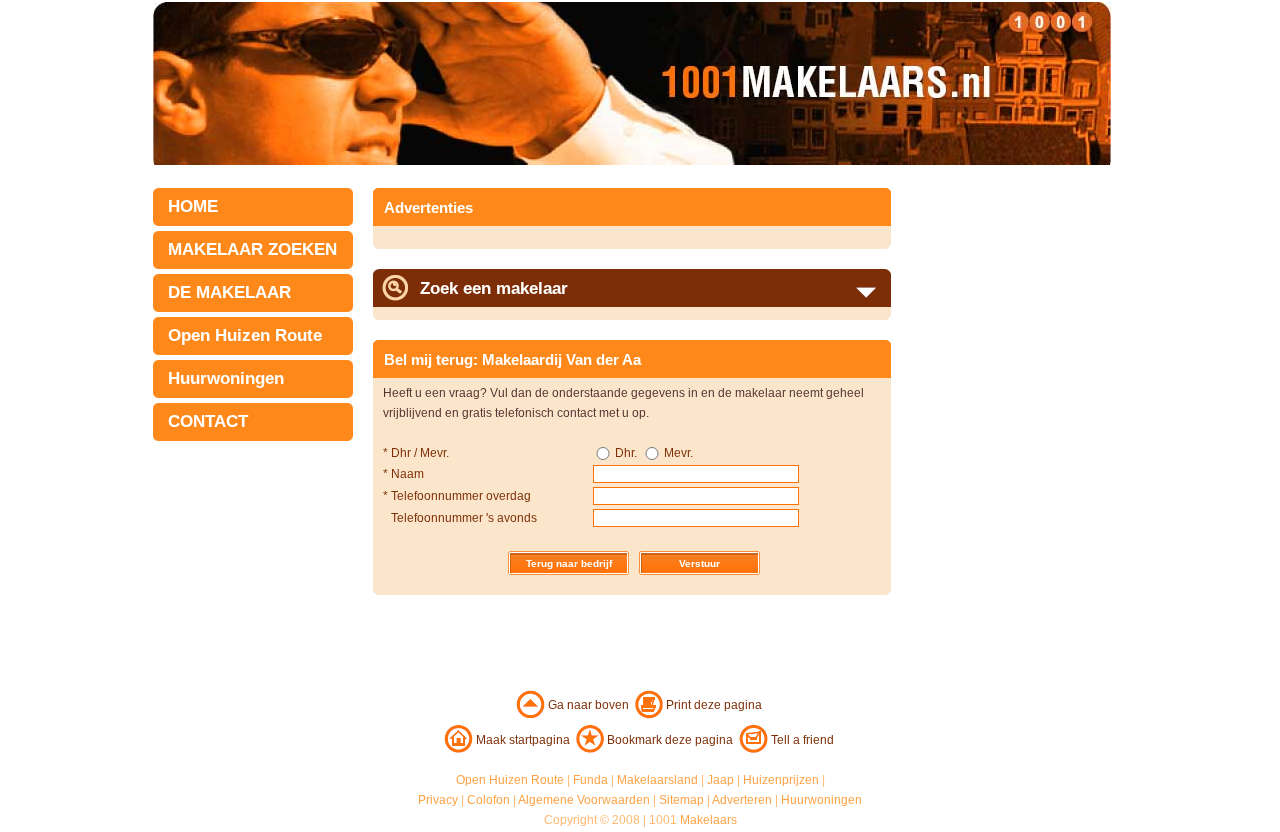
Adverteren (742, 800)
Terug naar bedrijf (569, 563)
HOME (193, 206)
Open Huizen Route (245, 335)
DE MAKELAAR (229, 292)
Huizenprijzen (781, 780)
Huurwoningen (226, 378)
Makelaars (708, 820)
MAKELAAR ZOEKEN (252, 249)
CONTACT (208, 421)
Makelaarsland (657, 780)
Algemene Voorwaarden (584, 800)
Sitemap (681, 800)
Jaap (720, 780)
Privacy (438, 800)
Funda (590, 780)
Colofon (488, 800)
